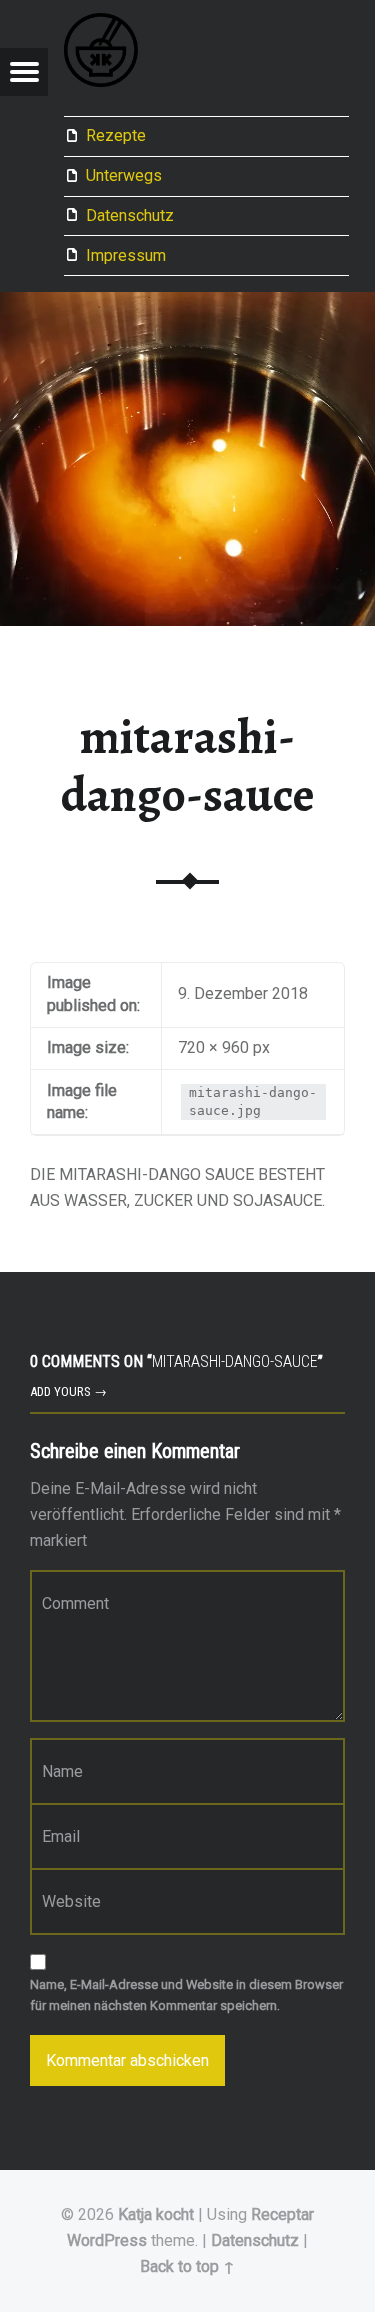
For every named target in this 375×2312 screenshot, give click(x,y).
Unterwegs (124, 175)
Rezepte (116, 135)
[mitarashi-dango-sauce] (187, 304)
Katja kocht (156, 2214)
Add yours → (68, 1391)
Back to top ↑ (187, 2266)
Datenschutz (130, 215)
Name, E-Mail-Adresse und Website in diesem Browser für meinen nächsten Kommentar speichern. (186, 1995)
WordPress (107, 2240)
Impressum (126, 255)
